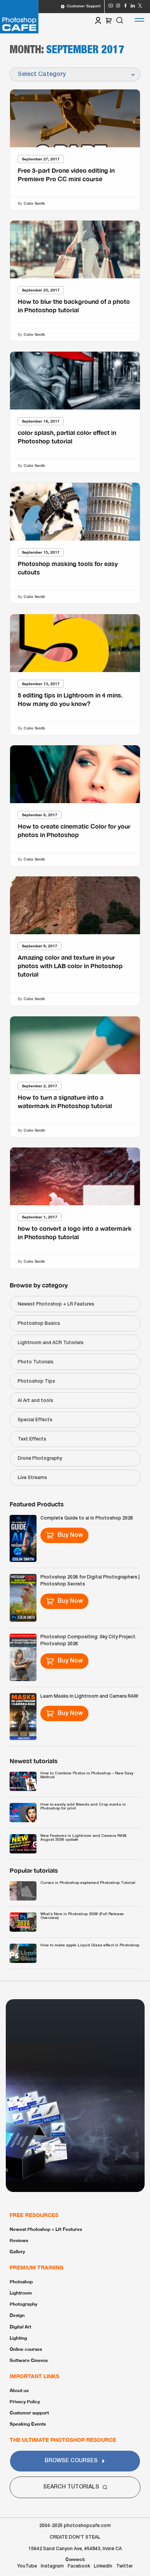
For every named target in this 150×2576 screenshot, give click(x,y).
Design (17, 2315)
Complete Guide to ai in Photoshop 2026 (87, 1518)
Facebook (79, 2566)
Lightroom (21, 2293)
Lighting (18, 2338)
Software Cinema (29, 2360)
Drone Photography (40, 1458)
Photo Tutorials (36, 1362)
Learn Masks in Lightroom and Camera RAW (89, 1696)
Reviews (19, 2240)
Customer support (29, 2413)
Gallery (17, 2252)
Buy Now (70, 1535)
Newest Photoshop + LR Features (56, 1304)
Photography (23, 2304)
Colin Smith (34, 203)
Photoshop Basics (39, 1323)
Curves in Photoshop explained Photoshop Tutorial (88, 1883)
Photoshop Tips (36, 1381)
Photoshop (21, 2282)
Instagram (52, 2566)
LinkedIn (103, 2566)
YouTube (27, 2566)
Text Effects (32, 1439)
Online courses (26, 2349)
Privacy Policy (25, 2402)
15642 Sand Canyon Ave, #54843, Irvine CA (75, 2549)
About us (19, 2390)
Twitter (124, 2566)
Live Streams (32, 1478)
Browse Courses (71, 2461)
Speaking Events (28, 2424)
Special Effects (35, 1420)
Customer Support (83, 6)
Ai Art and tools (35, 1401)
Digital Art (20, 2327)
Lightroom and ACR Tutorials (51, 1343)
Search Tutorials (71, 2487)
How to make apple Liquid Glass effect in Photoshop (90, 1945)
